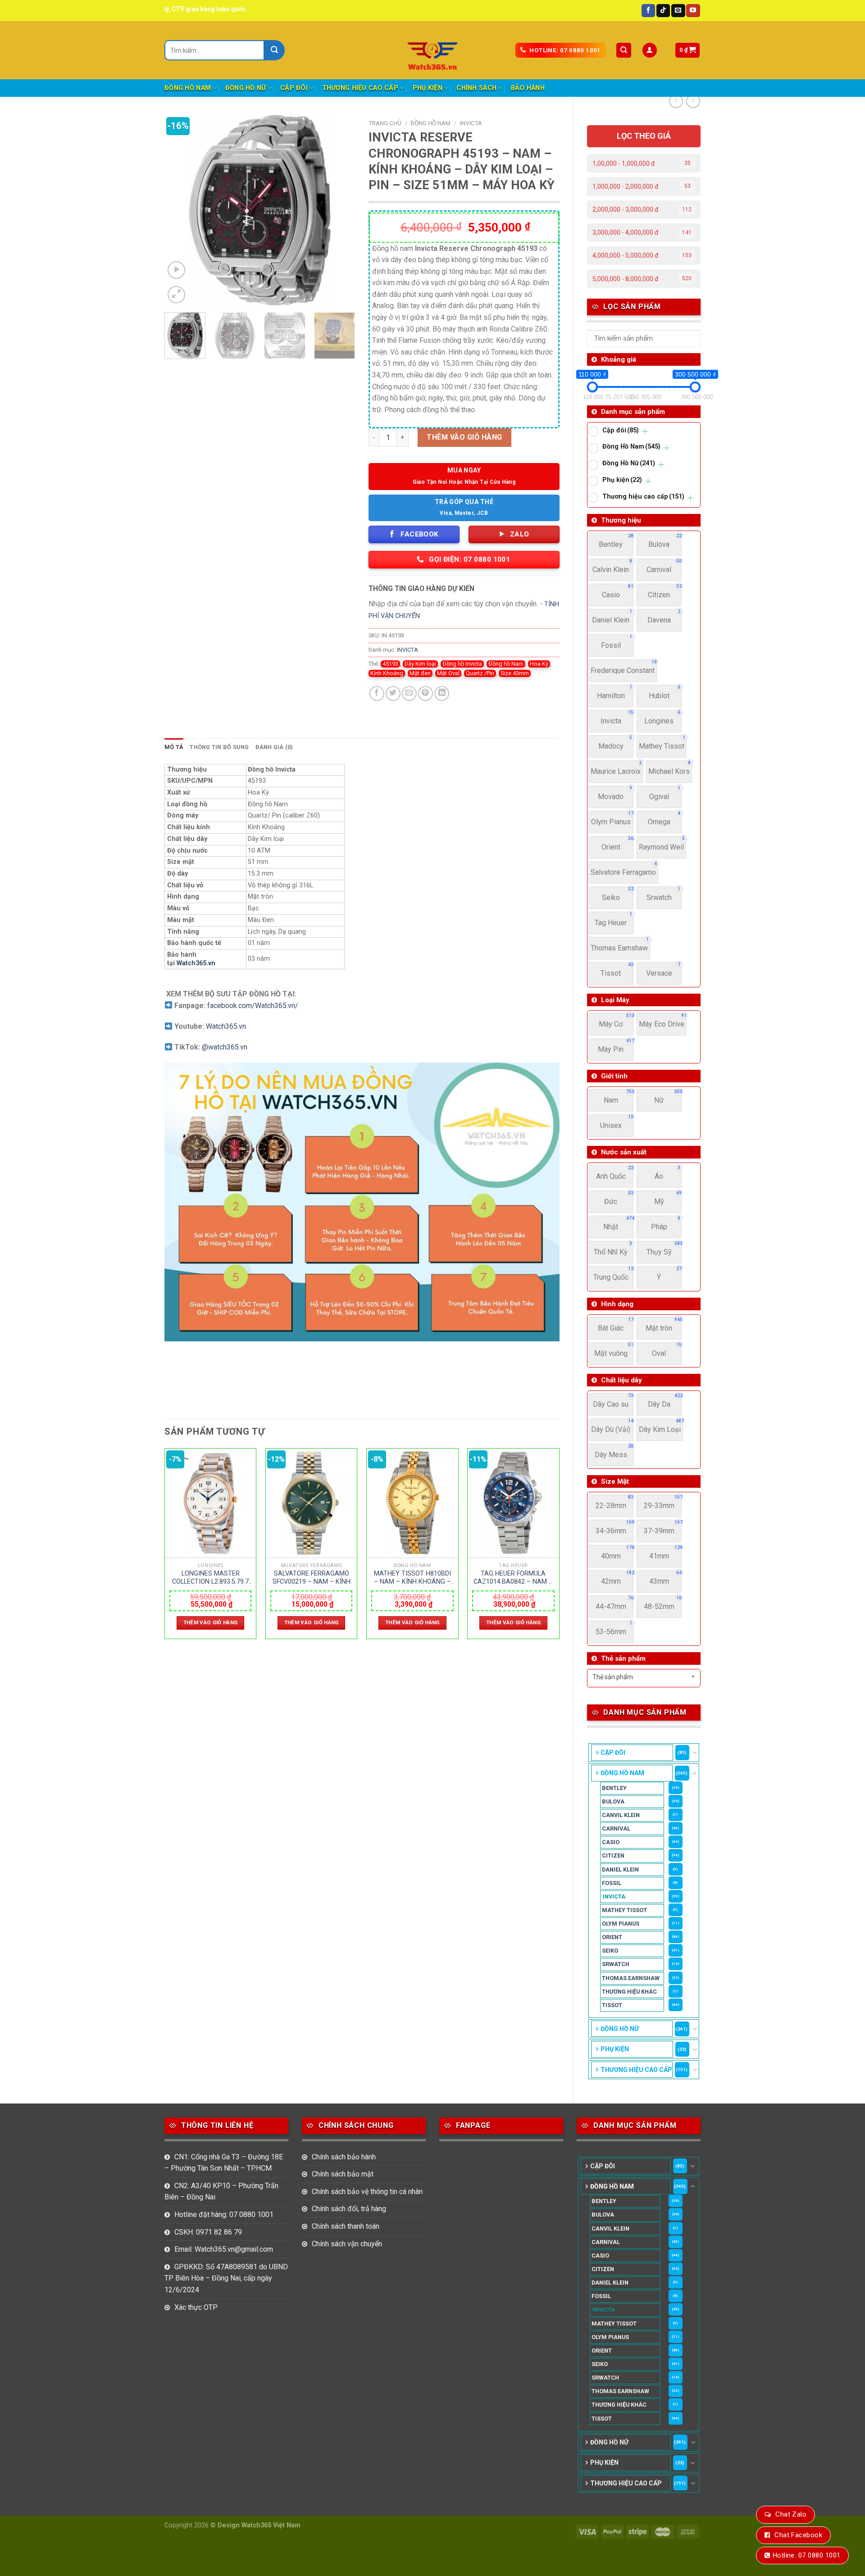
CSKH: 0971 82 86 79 (208, 2232)
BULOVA (613, 1801)
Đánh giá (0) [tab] (274, 747)
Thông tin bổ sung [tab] (219, 747)
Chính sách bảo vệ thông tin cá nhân (367, 2192)
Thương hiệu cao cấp (360, 88)
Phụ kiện (428, 88)
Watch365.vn (196, 963)
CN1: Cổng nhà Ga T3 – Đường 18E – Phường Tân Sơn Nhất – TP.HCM (224, 2163)
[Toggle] (695, 1753)
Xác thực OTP (196, 2307)
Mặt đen (420, 673)
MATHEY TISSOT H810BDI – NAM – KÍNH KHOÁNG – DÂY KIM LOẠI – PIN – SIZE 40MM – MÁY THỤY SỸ (412, 1578)
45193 (390, 664)
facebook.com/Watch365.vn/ (253, 1006)
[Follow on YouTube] (693, 11)
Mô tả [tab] (174, 747)
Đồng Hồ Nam (188, 88)
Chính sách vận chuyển (347, 2244)
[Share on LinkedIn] (442, 693)
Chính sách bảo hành (344, 2157)
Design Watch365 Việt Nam (259, 2525)
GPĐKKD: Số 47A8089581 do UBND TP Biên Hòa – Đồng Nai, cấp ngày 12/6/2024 (226, 2278)
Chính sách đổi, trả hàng (349, 2209)
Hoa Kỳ (539, 664)
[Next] (340, 210)
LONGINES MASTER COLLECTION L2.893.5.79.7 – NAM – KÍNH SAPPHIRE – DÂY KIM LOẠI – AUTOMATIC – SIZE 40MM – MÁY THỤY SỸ (210, 1578)
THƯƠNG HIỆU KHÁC (629, 1992)
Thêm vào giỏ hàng (464, 437)
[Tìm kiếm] (624, 50)
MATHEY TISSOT (624, 1910)
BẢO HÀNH (528, 88)
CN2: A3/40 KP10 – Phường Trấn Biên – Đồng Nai (221, 2192)
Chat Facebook (798, 2535)
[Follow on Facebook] (648, 11)
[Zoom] (176, 295)
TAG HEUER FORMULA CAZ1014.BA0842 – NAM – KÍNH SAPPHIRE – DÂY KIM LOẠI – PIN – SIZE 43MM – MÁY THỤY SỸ (513, 1578)
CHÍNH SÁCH (476, 88)
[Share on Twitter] (393, 693)
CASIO (611, 1842)
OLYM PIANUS (621, 1924)
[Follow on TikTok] (663, 11)
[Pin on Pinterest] (426, 693)
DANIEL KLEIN (620, 1870)
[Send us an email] (678, 11)
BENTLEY (614, 1788)
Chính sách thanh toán (346, 2226)
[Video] (176, 270)
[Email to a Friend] (409, 693)
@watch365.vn (225, 1047)
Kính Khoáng (387, 673)
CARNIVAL (616, 1829)
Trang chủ (385, 123)
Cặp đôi (294, 88)
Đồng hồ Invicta (462, 664)
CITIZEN (613, 1856)
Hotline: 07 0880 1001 (806, 2555)
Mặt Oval (448, 673)
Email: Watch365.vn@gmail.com (224, 2249)
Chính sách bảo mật (343, 2174)
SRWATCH (616, 1964)
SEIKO (610, 1951)
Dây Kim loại (420, 664)
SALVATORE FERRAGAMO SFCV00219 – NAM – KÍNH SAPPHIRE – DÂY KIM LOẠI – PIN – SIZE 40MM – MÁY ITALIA (312, 1578)
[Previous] (180, 210)
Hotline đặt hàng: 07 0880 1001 (224, 2215)
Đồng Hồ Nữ (246, 88)
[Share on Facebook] (377, 693)
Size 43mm (515, 673)
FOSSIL (612, 1883)
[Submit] (275, 50)
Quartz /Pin (480, 673)
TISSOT (612, 2005)
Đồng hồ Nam (506, 664)
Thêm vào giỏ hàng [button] (211, 1622)
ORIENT (612, 1937)
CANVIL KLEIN (621, 1815)
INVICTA (614, 1897)
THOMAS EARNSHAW (631, 1978)
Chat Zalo (791, 2514)
